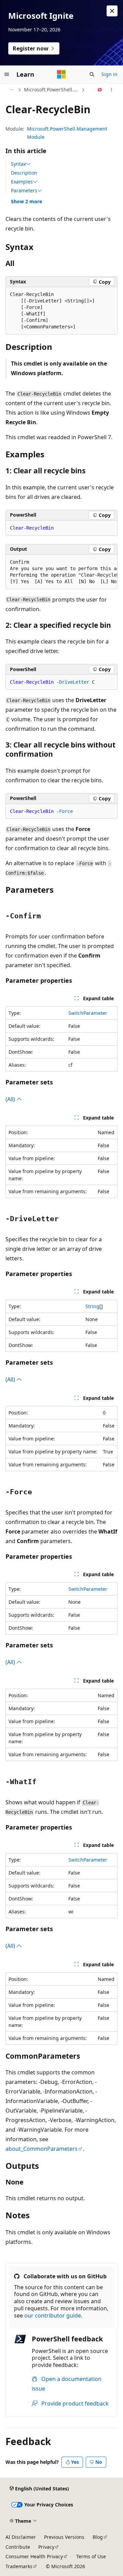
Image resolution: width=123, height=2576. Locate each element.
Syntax (18, 164)
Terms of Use (91, 2556)
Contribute (18, 2547)
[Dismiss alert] (112, 11)
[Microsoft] (61, 74)
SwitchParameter (88, 1013)
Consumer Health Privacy (34, 2556)
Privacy (46, 2547)
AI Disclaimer (21, 2537)
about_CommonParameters (42, 2149)
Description (24, 173)
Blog (98, 2537)
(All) (11, 1099)
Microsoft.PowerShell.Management (52, 90)
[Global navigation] (7, 74)
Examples (22, 182)
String (92, 1306)
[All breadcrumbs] (11, 90)
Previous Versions (64, 2537)
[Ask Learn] (100, 90)
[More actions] (112, 90)
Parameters (24, 191)
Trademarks (19, 2566)
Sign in (110, 74)
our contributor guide (53, 2315)
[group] (61, 572)
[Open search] (92, 74)
